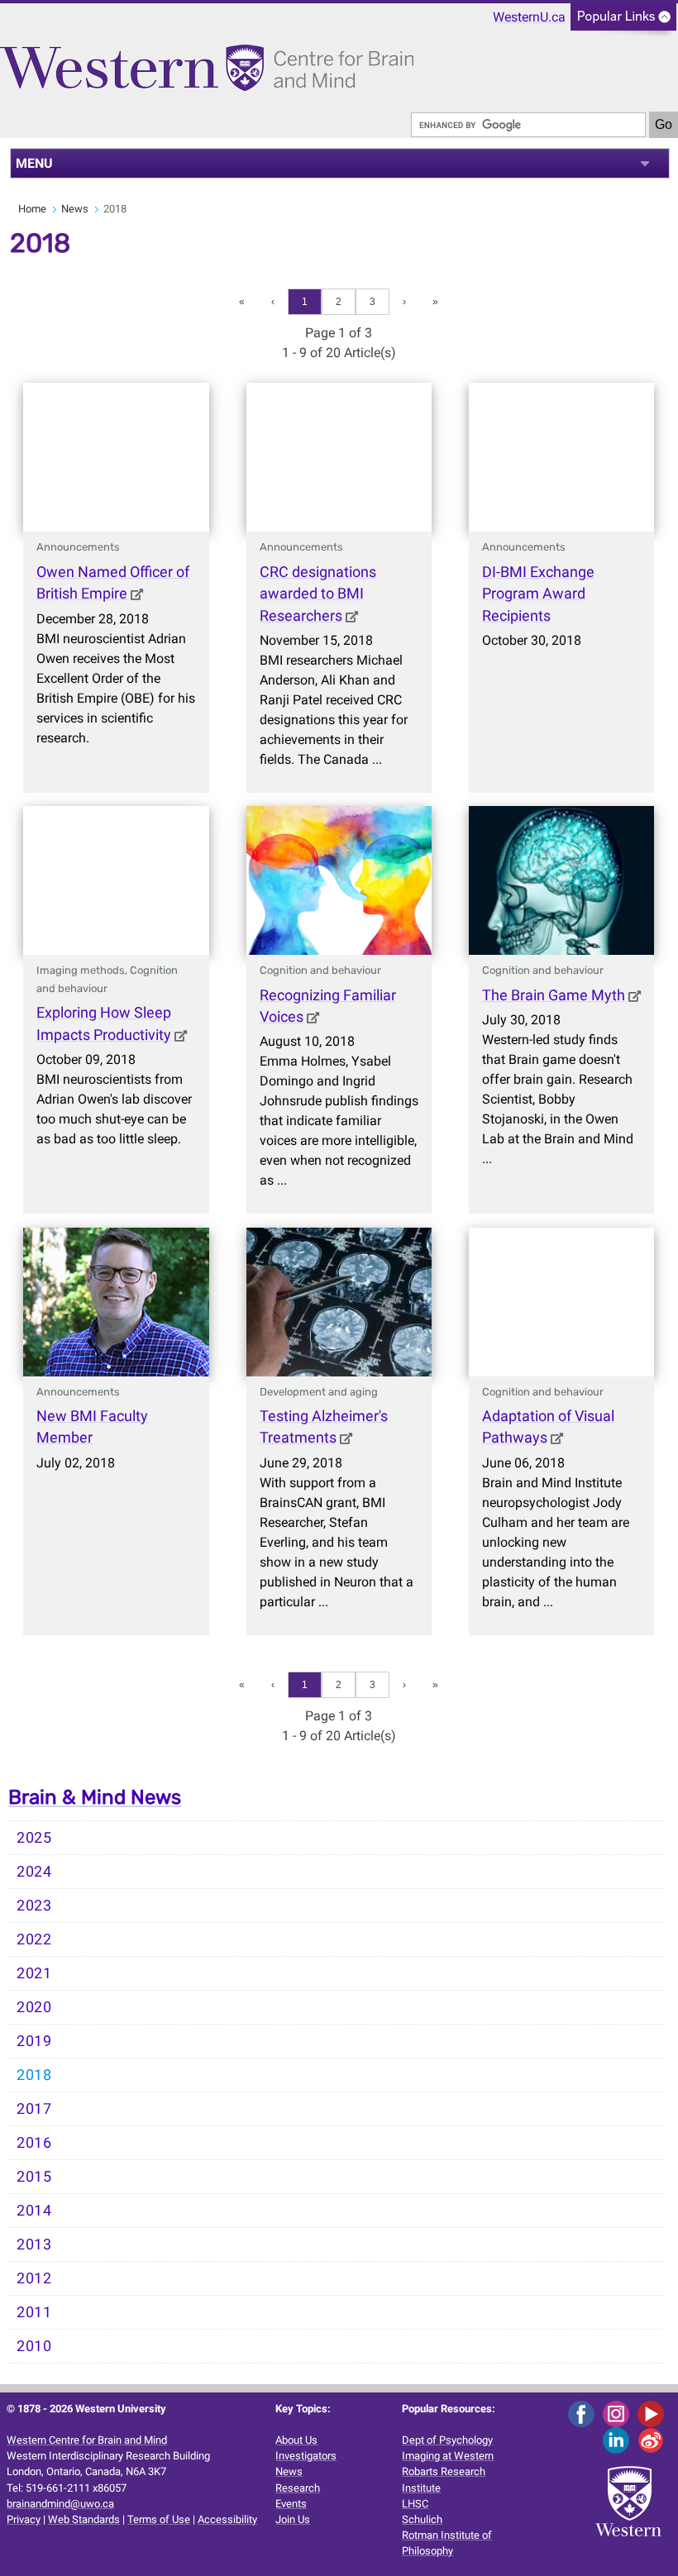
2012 (34, 2278)
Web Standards (84, 2519)
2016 (34, 2143)
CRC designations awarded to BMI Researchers (318, 594)
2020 (34, 2007)
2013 (34, 2244)
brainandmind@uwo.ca (60, 2504)
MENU (34, 163)
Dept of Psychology (447, 2440)
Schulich (422, 2519)
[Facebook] (584, 2413)
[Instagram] (619, 2413)
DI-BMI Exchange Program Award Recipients (538, 594)
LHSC (415, 2504)
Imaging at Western (448, 2456)
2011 (34, 2312)
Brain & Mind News (95, 1797)
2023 (34, 1906)
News (75, 209)
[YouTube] (654, 2413)
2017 (34, 2109)
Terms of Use (159, 2519)
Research (298, 2488)
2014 (34, 2211)
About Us (296, 2440)
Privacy (24, 2519)
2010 (34, 2346)
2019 (34, 2041)
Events (291, 2504)
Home (32, 209)
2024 (34, 1872)
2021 (34, 1973)
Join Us (293, 2519)
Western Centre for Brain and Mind (87, 2440)
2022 (34, 1939)
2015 (34, 2177)
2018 (34, 2075)
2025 (34, 1838)
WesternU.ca (529, 17)
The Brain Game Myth (554, 995)
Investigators (306, 2456)
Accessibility (227, 2519)
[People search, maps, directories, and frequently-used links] (623, 22)
